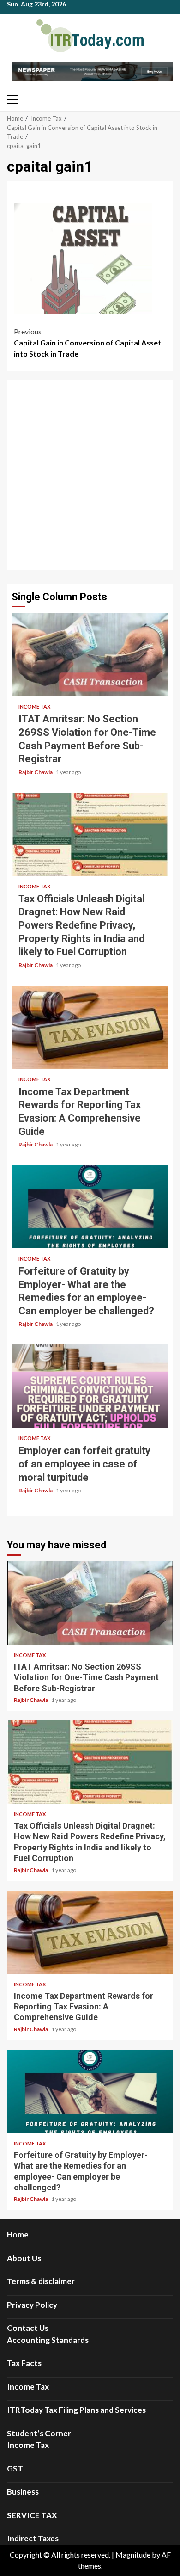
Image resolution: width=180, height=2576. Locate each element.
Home (18, 2234)
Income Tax (34, 706)
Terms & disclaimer (41, 2281)
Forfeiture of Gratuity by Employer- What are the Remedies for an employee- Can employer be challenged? (90, 1207)
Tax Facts (24, 2363)
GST (15, 2468)
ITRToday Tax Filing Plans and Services (76, 2410)
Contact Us (28, 2328)
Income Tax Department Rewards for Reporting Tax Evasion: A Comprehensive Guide (90, 1027)
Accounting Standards (48, 2340)
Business (23, 2492)
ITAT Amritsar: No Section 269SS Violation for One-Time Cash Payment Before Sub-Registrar (90, 654)
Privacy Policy (32, 2305)
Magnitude (133, 2554)
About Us (24, 2258)
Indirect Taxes (33, 2538)
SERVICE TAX (32, 2515)
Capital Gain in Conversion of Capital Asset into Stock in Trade (87, 342)
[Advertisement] (90, 475)
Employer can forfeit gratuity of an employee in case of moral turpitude (90, 1386)
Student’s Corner (39, 2433)
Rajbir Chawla (36, 772)
